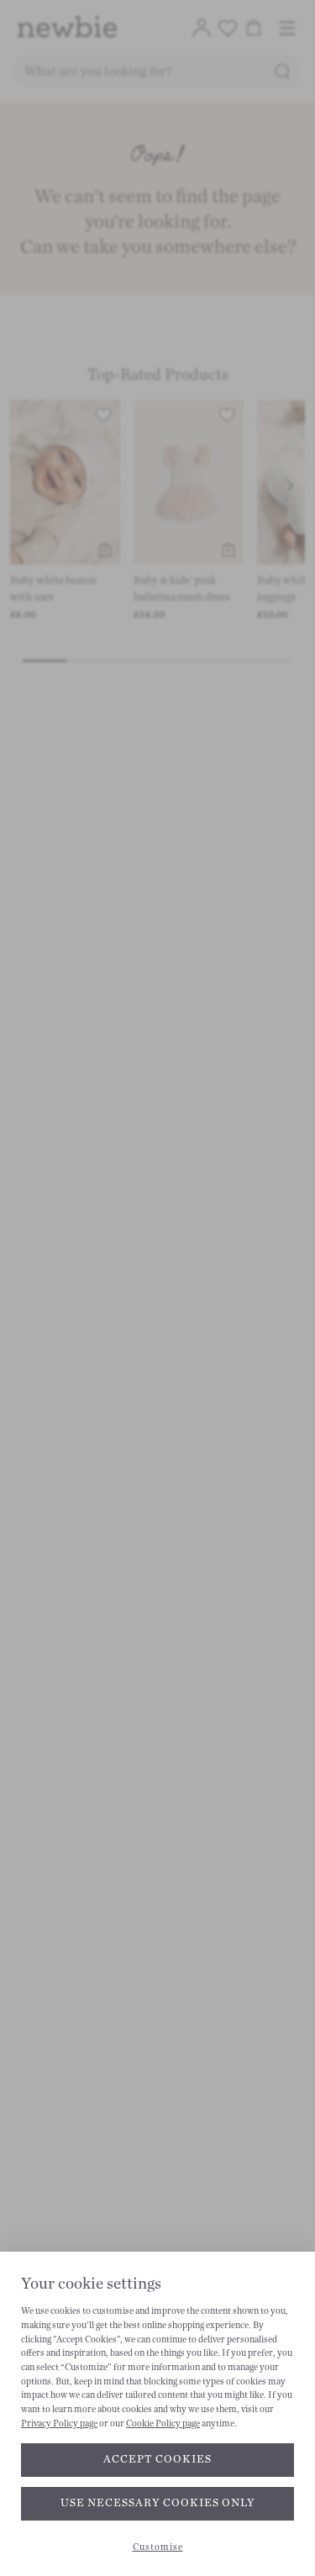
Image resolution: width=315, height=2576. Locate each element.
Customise (158, 2547)
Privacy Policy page (59, 2424)
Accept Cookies (157, 2459)
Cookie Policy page (163, 2424)
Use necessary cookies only (158, 2503)
